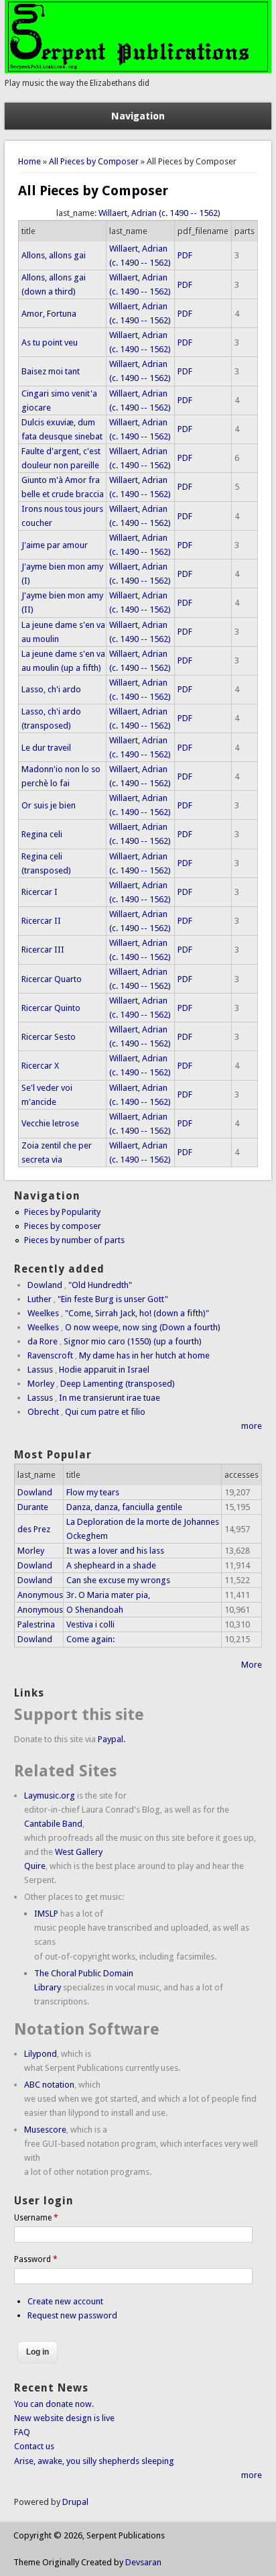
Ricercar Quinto (51, 1008)
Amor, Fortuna (49, 314)
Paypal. (112, 1739)
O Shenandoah (95, 1610)
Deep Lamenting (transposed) (118, 1384)
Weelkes (43, 1313)
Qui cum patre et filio (105, 1412)
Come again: (90, 1639)
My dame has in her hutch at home (144, 1355)
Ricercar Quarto (52, 979)
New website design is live (64, 2418)
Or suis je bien (49, 805)
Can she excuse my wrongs (118, 1580)
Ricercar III (43, 950)
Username (36, 2218)
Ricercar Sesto (49, 1037)
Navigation (138, 116)
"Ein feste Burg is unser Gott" (113, 1299)
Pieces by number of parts (74, 1240)
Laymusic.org (50, 1795)
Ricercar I (40, 892)
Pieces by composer (63, 1226)
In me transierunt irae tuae (110, 1398)
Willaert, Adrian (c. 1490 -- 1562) (159, 213)
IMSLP (46, 1914)
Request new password (72, 2315)
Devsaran (143, 2562)
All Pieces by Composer (94, 161)
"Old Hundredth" (100, 1285)
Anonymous (40, 1595)
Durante (33, 1507)
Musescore (45, 2130)
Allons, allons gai (54, 255)
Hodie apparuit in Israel (104, 1370)
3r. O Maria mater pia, (108, 1595)
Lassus (40, 1370)
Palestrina (36, 1624)
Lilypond (41, 2054)
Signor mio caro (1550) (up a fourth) (133, 1341)
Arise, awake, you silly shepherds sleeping (94, 2461)
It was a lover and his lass (115, 1551)
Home (29, 161)
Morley (41, 1384)
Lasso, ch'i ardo (51, 689)
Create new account (65, 2301)
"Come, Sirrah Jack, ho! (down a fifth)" (137, 1313)
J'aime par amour (55, 545)
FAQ (22, 2432)
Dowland (45, 1285)
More (252, 1665)
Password (36, 2259)
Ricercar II (41, 921)
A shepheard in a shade (111, 1565)
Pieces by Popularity (62, 1212)
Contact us (34, 2446)
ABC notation (49, 2085)
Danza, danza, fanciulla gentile (124, 1507)
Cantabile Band (53, 1824)
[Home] (138, 70)
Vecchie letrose (50, 1123)
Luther (40, 1299)
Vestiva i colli (90, 1624)
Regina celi (42, 834)
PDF (185, 255)
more (252, 1426)
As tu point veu (50, 342)
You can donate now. (54, 2404)
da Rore (43, 1341)
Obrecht (43, 1412)
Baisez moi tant (51, 371)
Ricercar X (40, 1066)
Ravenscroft (50, 1355)
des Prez (34, 1529)
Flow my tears (93, 1492)
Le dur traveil (46, 748)
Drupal (75, 2502)
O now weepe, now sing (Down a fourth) (143, 1327)
